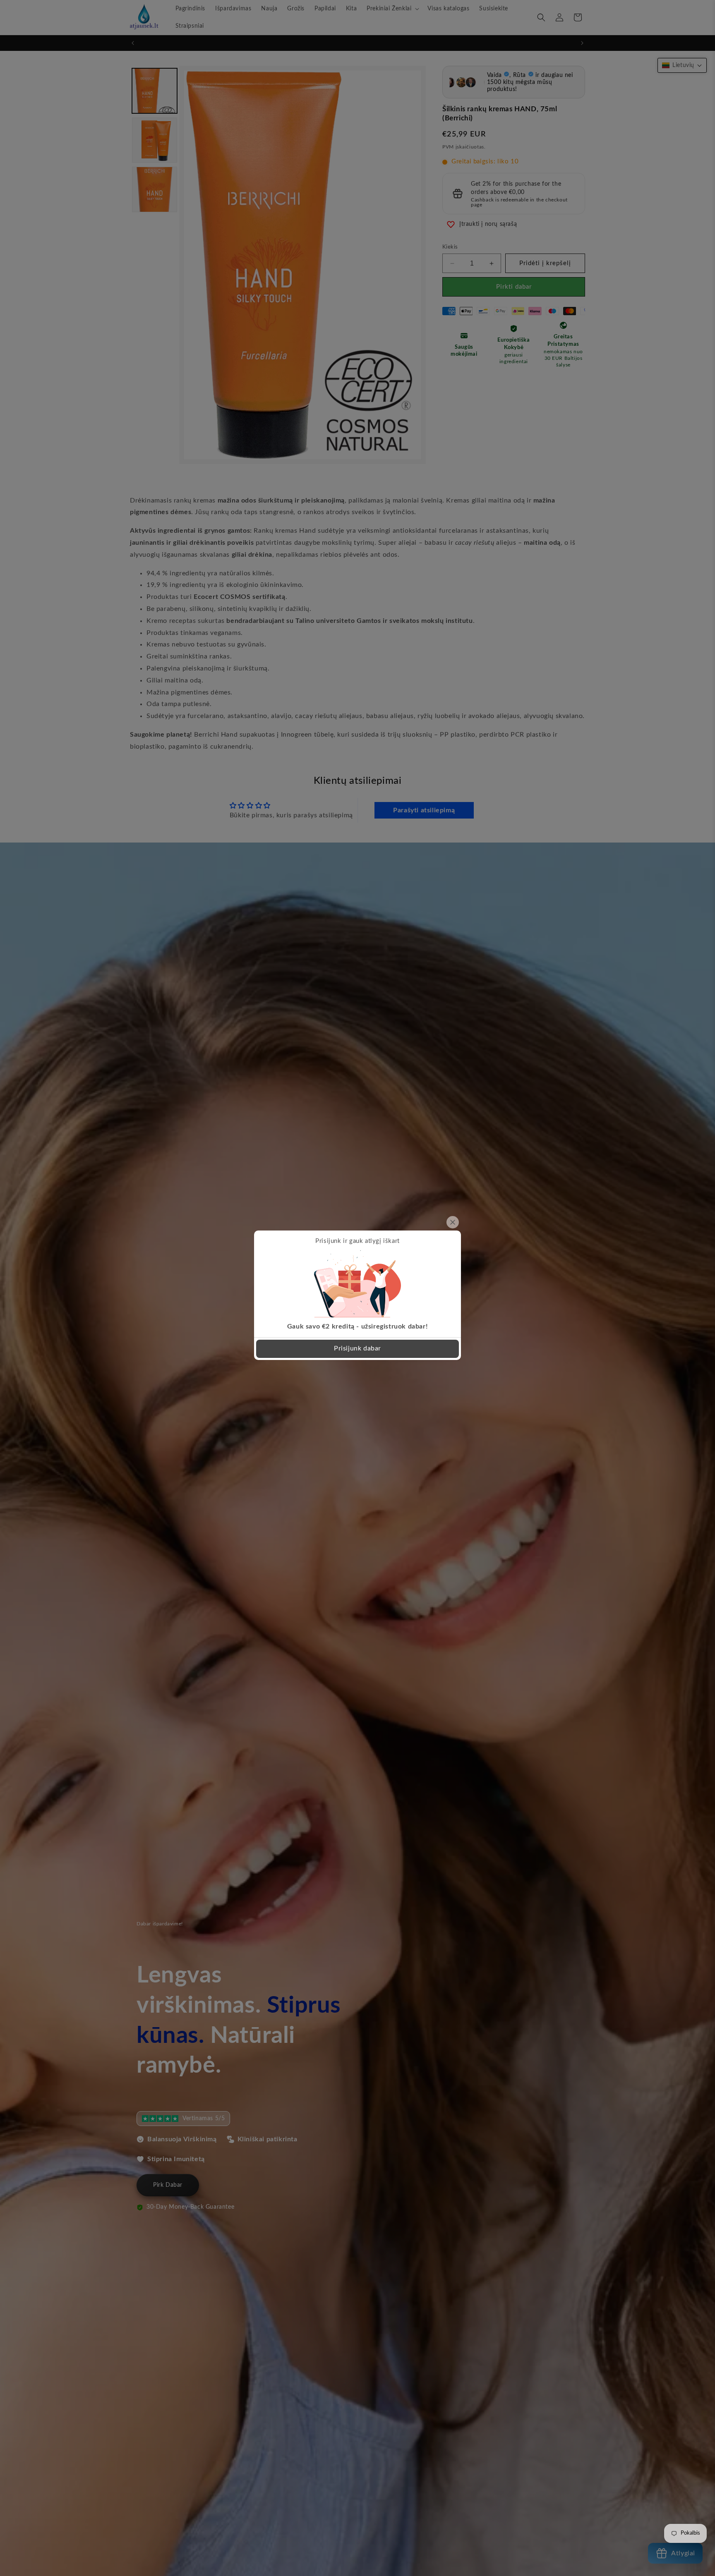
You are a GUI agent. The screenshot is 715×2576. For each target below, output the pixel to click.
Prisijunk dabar (357, 1348)
